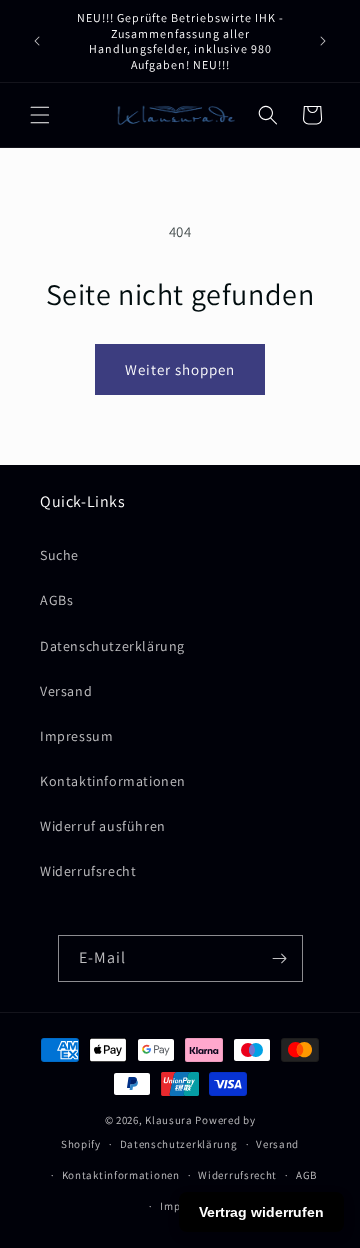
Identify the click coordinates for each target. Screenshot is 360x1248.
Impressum (76, 736)
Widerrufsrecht (88, 871)
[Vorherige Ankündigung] (37, 41)
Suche (59, 555)
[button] (40, 115)
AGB (306, 1175)
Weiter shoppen (180, 369)
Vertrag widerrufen (261, 1212)
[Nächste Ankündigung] (323, 41)
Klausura (169, 1120)
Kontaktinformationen (113, 781)
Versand (66, 691)
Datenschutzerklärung (112, 646)
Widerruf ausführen (103, 826)
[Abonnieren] (280, 958)
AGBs (56, 600)
